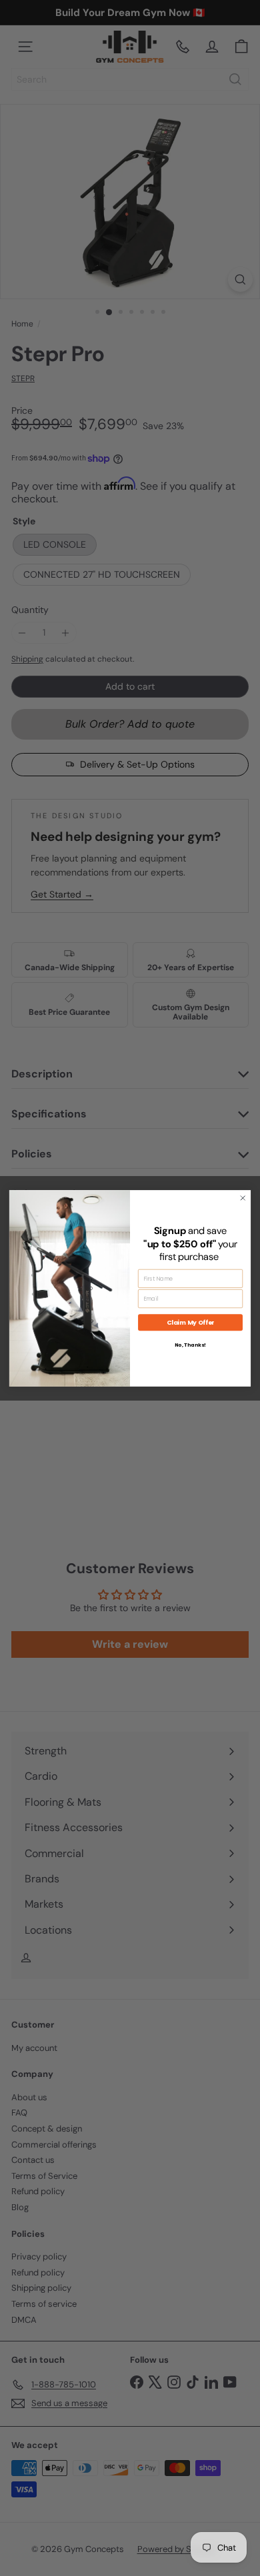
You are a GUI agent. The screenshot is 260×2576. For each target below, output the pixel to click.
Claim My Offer (191, 1322)
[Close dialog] (243, 1197)
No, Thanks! (190, 1344)
